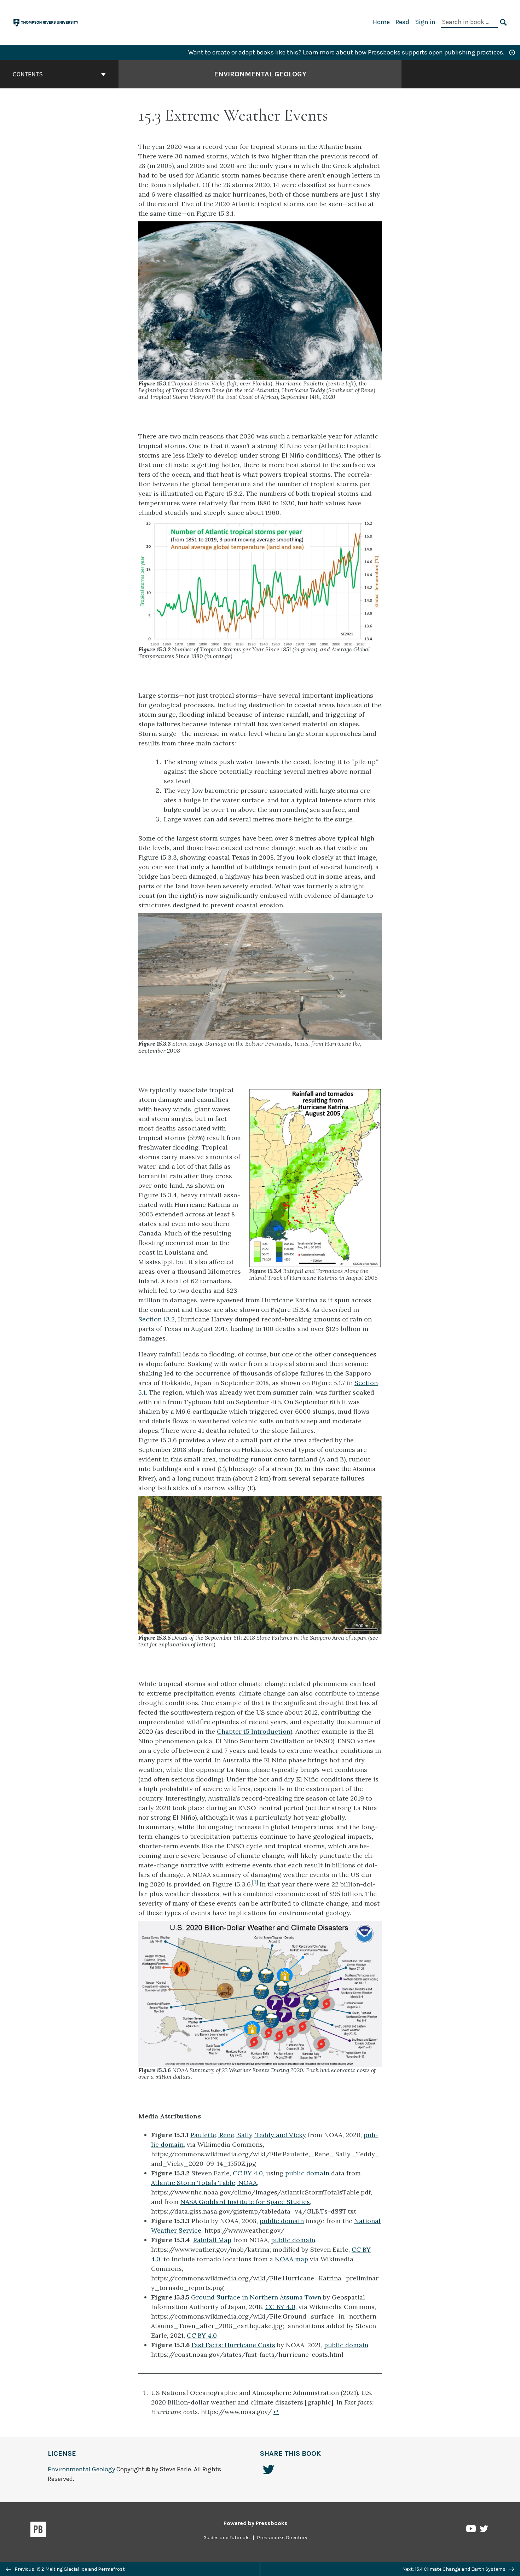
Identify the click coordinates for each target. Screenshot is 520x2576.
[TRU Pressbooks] (46, 22)
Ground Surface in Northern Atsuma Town (256, 2297)
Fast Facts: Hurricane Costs (233, 2345)
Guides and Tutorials (227, 2538)
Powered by (256, 2523)
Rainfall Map (212, 2240)
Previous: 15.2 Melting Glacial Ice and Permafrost (69, 2569)
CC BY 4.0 (248, 2173)
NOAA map (291, 2259)
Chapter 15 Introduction (254, 1731)
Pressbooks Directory (282, 2538)
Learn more (319, 52)
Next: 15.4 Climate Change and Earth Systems (454, 2569)
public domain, (294, 2240)
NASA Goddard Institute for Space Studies (245, 2202)
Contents (28, 74)
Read (402, 22)
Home (381, 22)
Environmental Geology (260, 74)
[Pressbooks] (38, 2531)
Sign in (425, 22)
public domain (307, 2173)
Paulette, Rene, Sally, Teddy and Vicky (248, 2135)
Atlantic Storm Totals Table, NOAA (204, 2183)
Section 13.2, (157, 1319)
